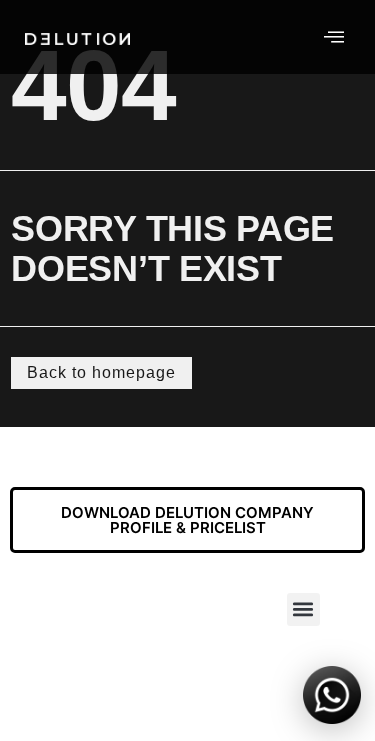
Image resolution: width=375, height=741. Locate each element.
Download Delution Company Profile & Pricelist (187, 520)
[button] (303, 609)
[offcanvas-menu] (334, 37)
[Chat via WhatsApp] (332, 698)
